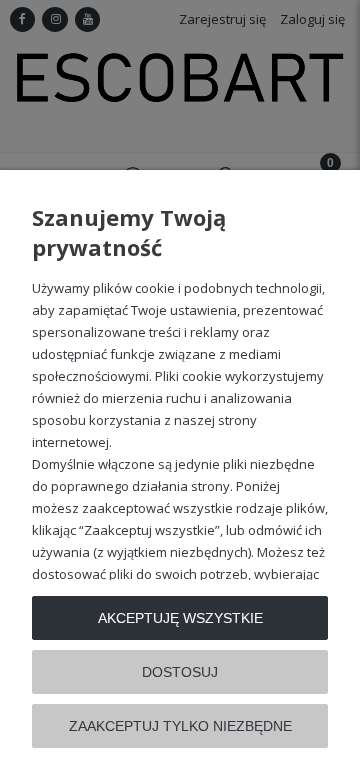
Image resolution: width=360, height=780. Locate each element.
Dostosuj (180, 672)
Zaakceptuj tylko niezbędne (180, 726)
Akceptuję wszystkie (180, 618)
